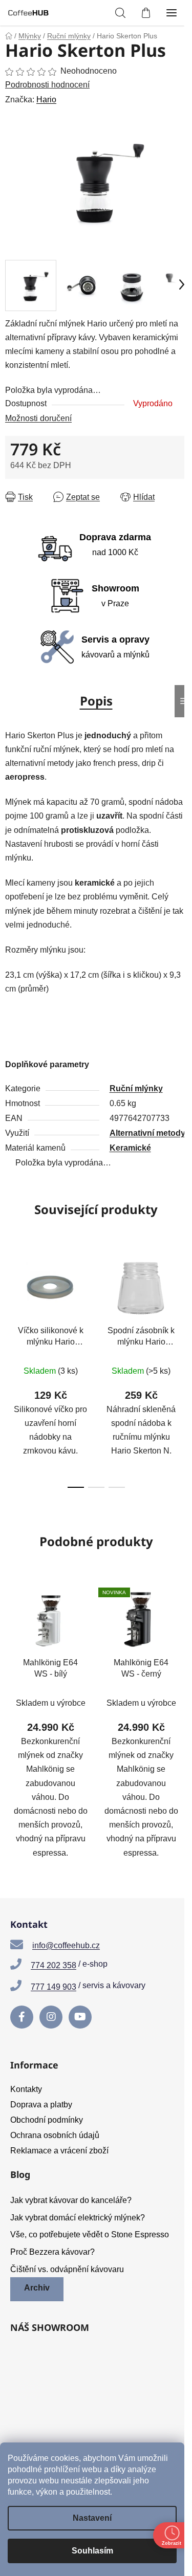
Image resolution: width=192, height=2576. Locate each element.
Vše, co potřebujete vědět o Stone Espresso (90, 2234)
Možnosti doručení (38, 418)
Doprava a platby (41, 2105)
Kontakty (26, 2089)
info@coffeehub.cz (66, 1945)
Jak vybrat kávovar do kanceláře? (71, 2200)
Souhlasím (92, 2551)
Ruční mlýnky (136, 1088)
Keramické (130, 1148)
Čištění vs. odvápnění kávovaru (67, 2269)
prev (11, 1305)
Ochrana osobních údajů (55, 2135)
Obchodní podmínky (47, 2120)
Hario (46, 100)
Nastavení (92, 2518)
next (181, 1305)
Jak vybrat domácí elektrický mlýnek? (78, 2218)
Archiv (37, 2288)
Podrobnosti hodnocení (47, 85)
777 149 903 (54, 1987)
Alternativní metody (147, 1133)
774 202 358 (54, 1965)
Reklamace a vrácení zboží (59, 2151)
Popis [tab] (96, 701)
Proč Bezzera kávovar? (52, 2252)
